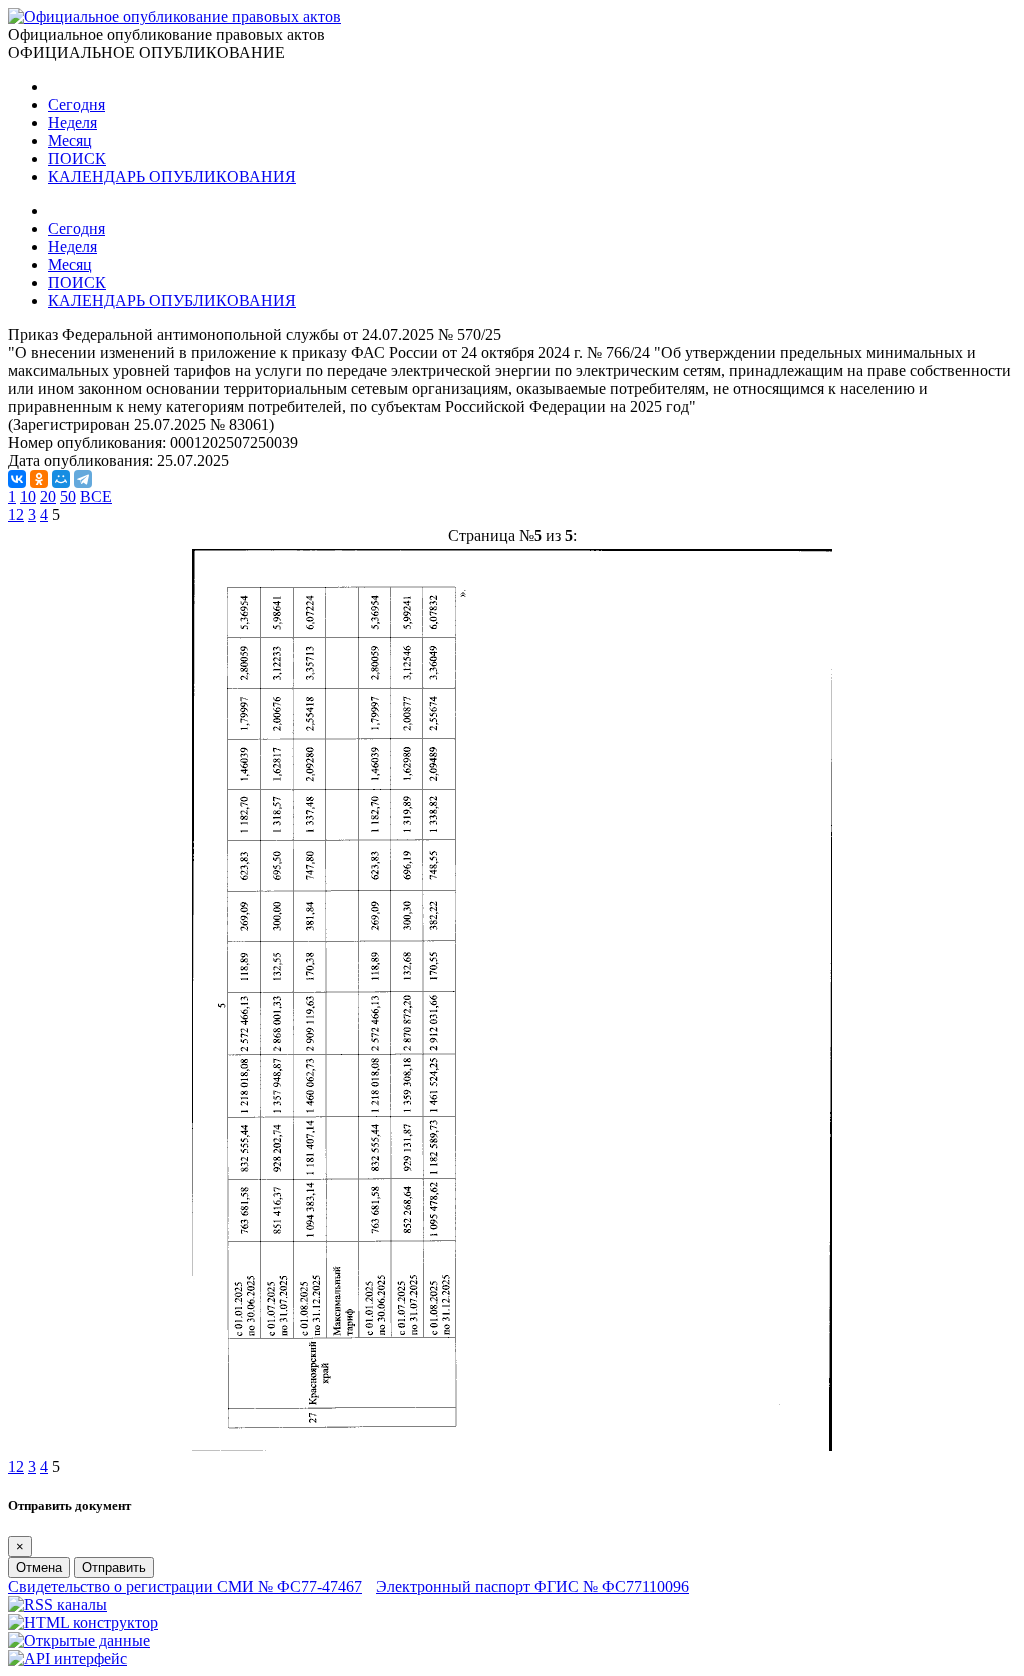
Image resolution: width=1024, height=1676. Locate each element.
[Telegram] (83, 479)
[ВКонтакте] (17, 479)
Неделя (72, 122)
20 (48, 496)
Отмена (39, 1567)
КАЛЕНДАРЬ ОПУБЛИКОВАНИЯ (172, 176)
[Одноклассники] (39, 479)
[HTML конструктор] (83, 1622)
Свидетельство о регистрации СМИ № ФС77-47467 (185, 1586)
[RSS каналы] (57, 1604)
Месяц (70, 140)
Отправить (114, 1567)
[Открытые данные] (79, 1640)
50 (68, 496)
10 (28, 496)
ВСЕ (96, 496)
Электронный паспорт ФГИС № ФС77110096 (532, 1586)
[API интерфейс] (67, 1658)
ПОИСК (77, 158)
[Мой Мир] (61, 479)
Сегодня (76, 104)
